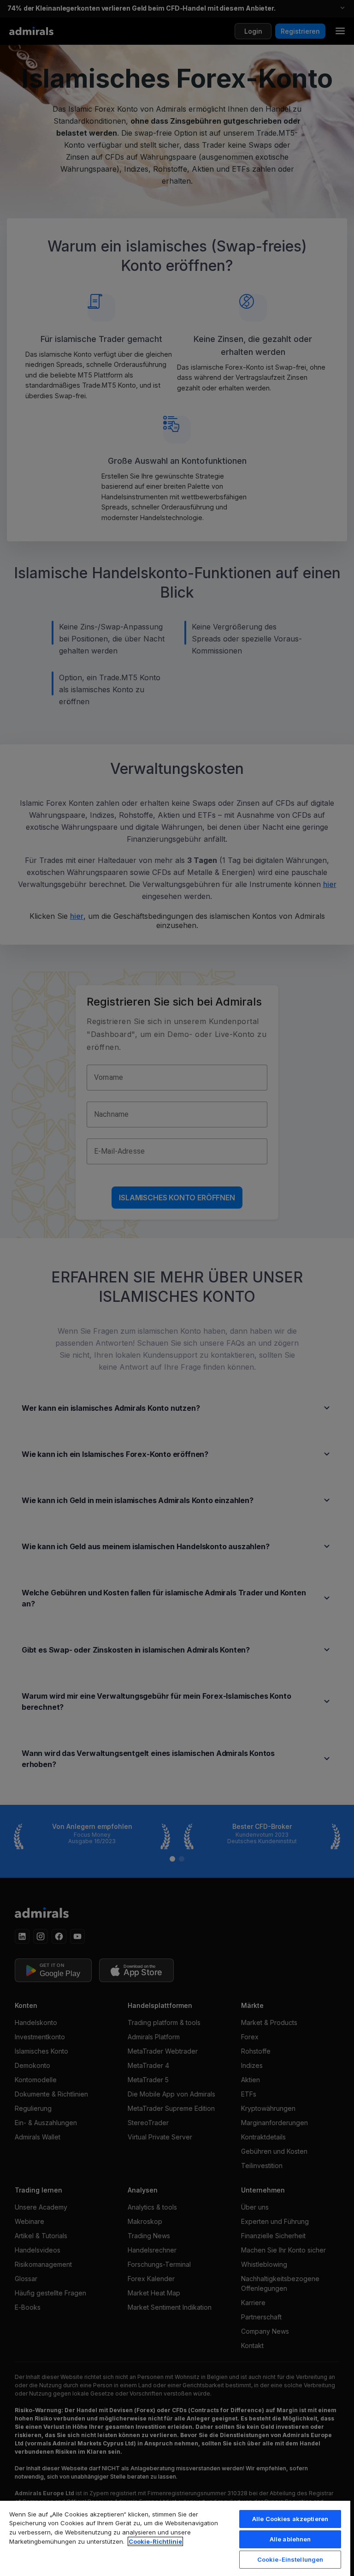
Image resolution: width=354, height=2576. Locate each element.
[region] (175, 2538)
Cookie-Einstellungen (290, 2559)
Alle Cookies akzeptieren (290, 2519)
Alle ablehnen (290, 2539)
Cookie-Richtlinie (155, 2541)
